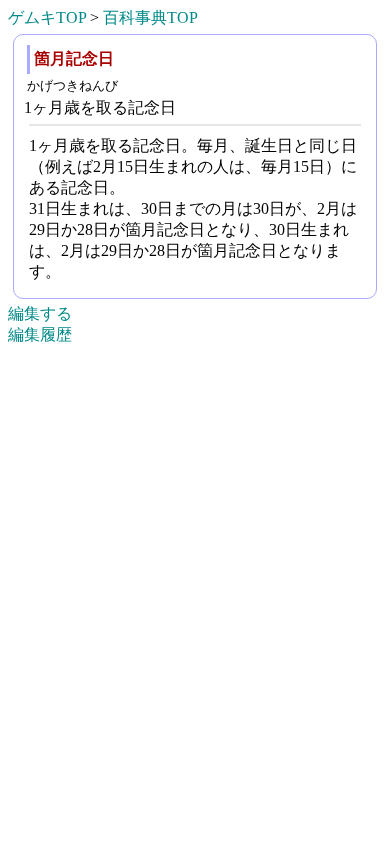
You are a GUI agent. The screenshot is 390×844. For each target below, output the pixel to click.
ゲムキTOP (47, 17)
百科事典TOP (150, 17)
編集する (40, 313)
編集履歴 (40, 334)
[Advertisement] (195, 815)
